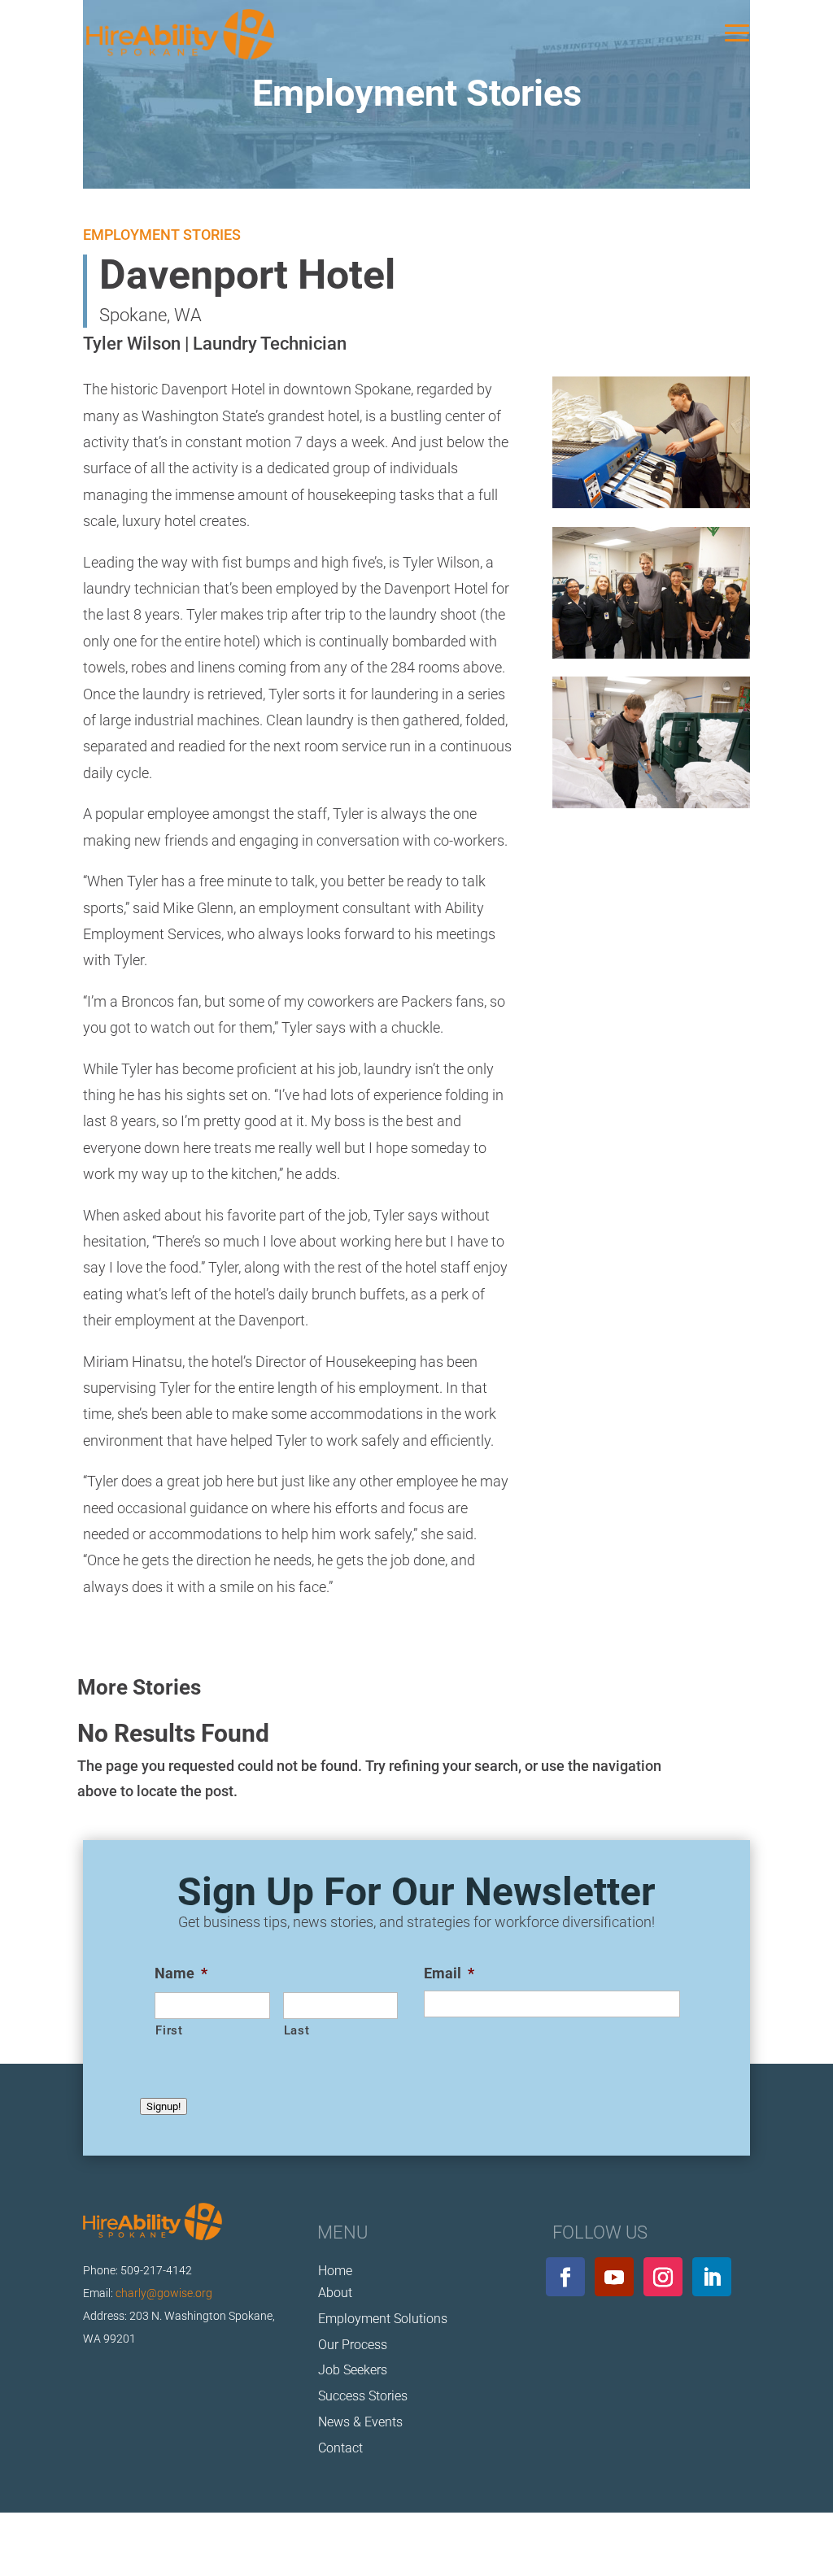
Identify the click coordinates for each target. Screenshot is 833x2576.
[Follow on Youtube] (614, 2277)
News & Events (360, 2422)
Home (335, 2271)
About (335, 2293)
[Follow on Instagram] (663, 2277)
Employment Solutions (383, 2319)
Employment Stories (594, 2526)
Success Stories (363, 2396)
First (169, 2030)
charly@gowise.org (164, 2293)
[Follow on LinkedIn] (712, 2277)
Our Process (353, 2345)
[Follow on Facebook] (565, 2277)
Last (297, 2030)
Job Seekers (353, 2370)
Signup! (164, 2106)
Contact (340, 2448)
